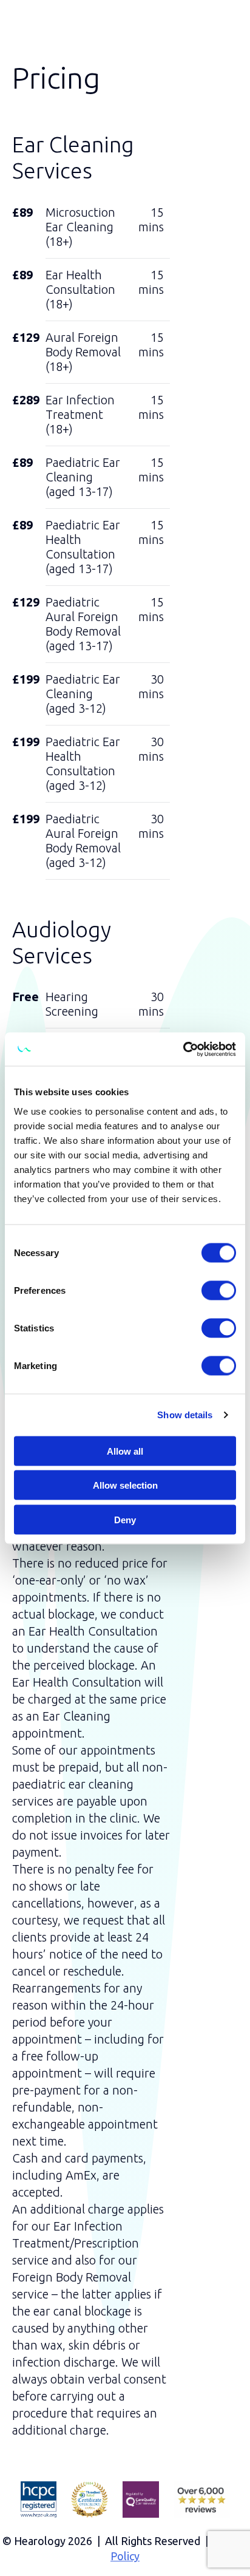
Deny (125, 1519)
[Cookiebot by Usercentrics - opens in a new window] (183, 1049)
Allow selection (125, 1485)
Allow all (125, 1451)
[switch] (219, 1290)
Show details (185, 1415)
